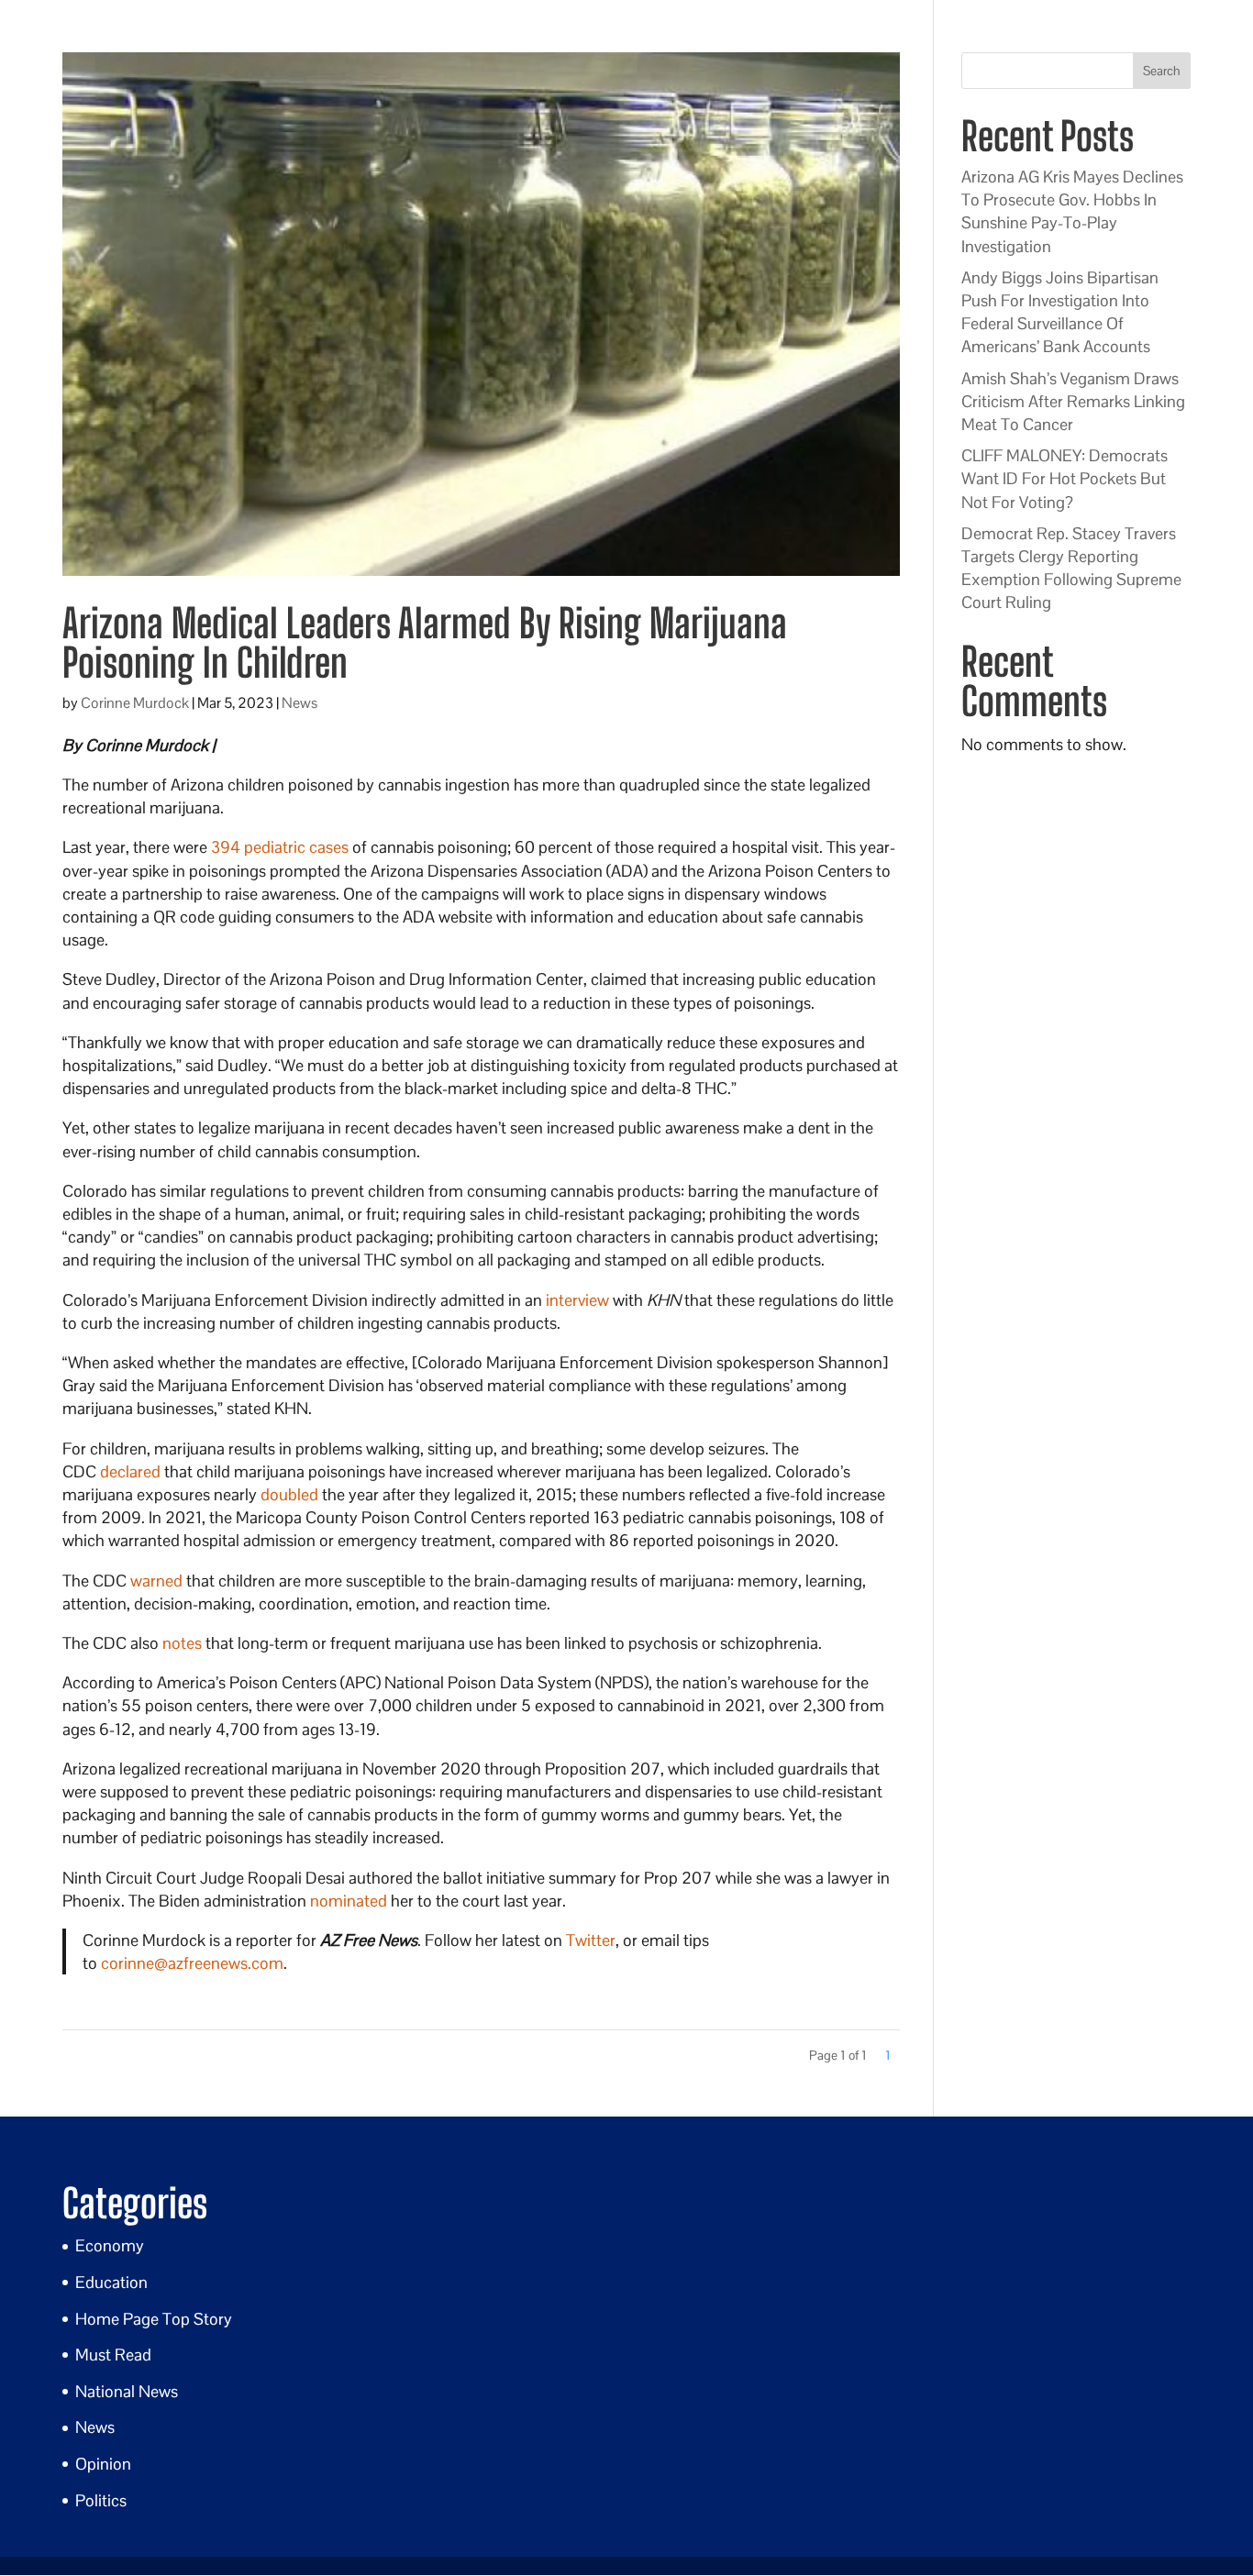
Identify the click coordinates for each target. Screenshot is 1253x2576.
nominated (349, 1901)
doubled (289, 1494)
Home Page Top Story (154, 2319)
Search (1162, 71)
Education (111, 2282)
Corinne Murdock (135, 703)
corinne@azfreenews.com (192, 1963)
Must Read (113, 2355)
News (299, 703)
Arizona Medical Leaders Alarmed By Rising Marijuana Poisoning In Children (425, 643)
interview (577, 1300)
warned (156, 1581)
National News (127, 2391)
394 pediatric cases (280, 847)
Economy (110, 2245)
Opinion (103, 2464)
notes (182, 1643)
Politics (101, 2500)
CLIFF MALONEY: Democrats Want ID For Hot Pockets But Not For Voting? (1064, 478)
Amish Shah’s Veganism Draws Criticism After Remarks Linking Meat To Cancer (1073, 401)
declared (130, 1471)
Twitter (591, 1940)
